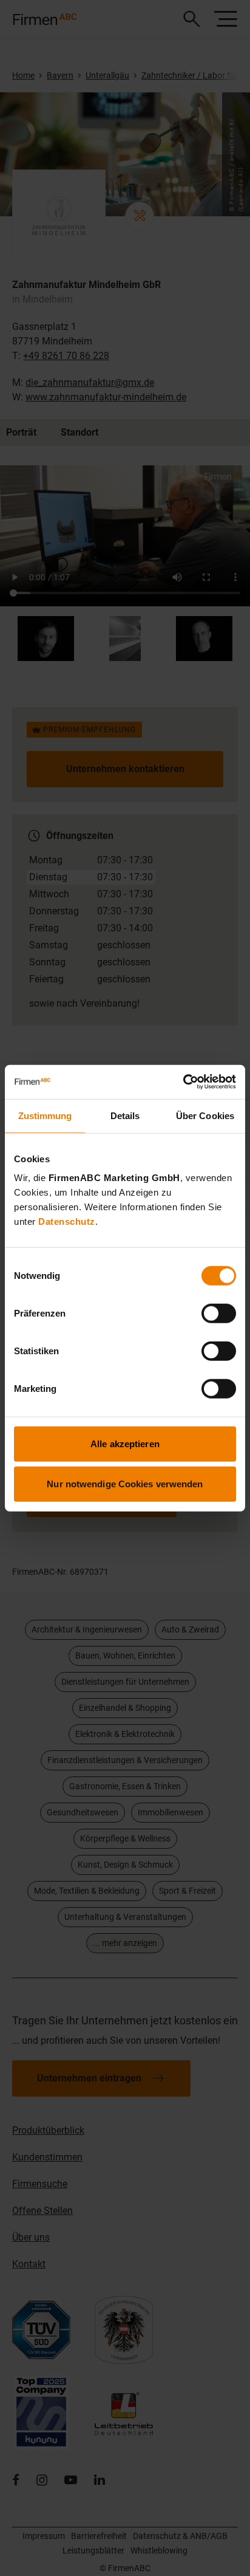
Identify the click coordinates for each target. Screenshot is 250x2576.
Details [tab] (125, 1115)
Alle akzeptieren (125, 1444)
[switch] (219, 1314)
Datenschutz (67, 1221)
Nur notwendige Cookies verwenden (125, 1483)
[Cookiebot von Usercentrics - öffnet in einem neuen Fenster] (183, 1082)
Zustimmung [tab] (45, 1115)
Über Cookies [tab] (205, 1115)
